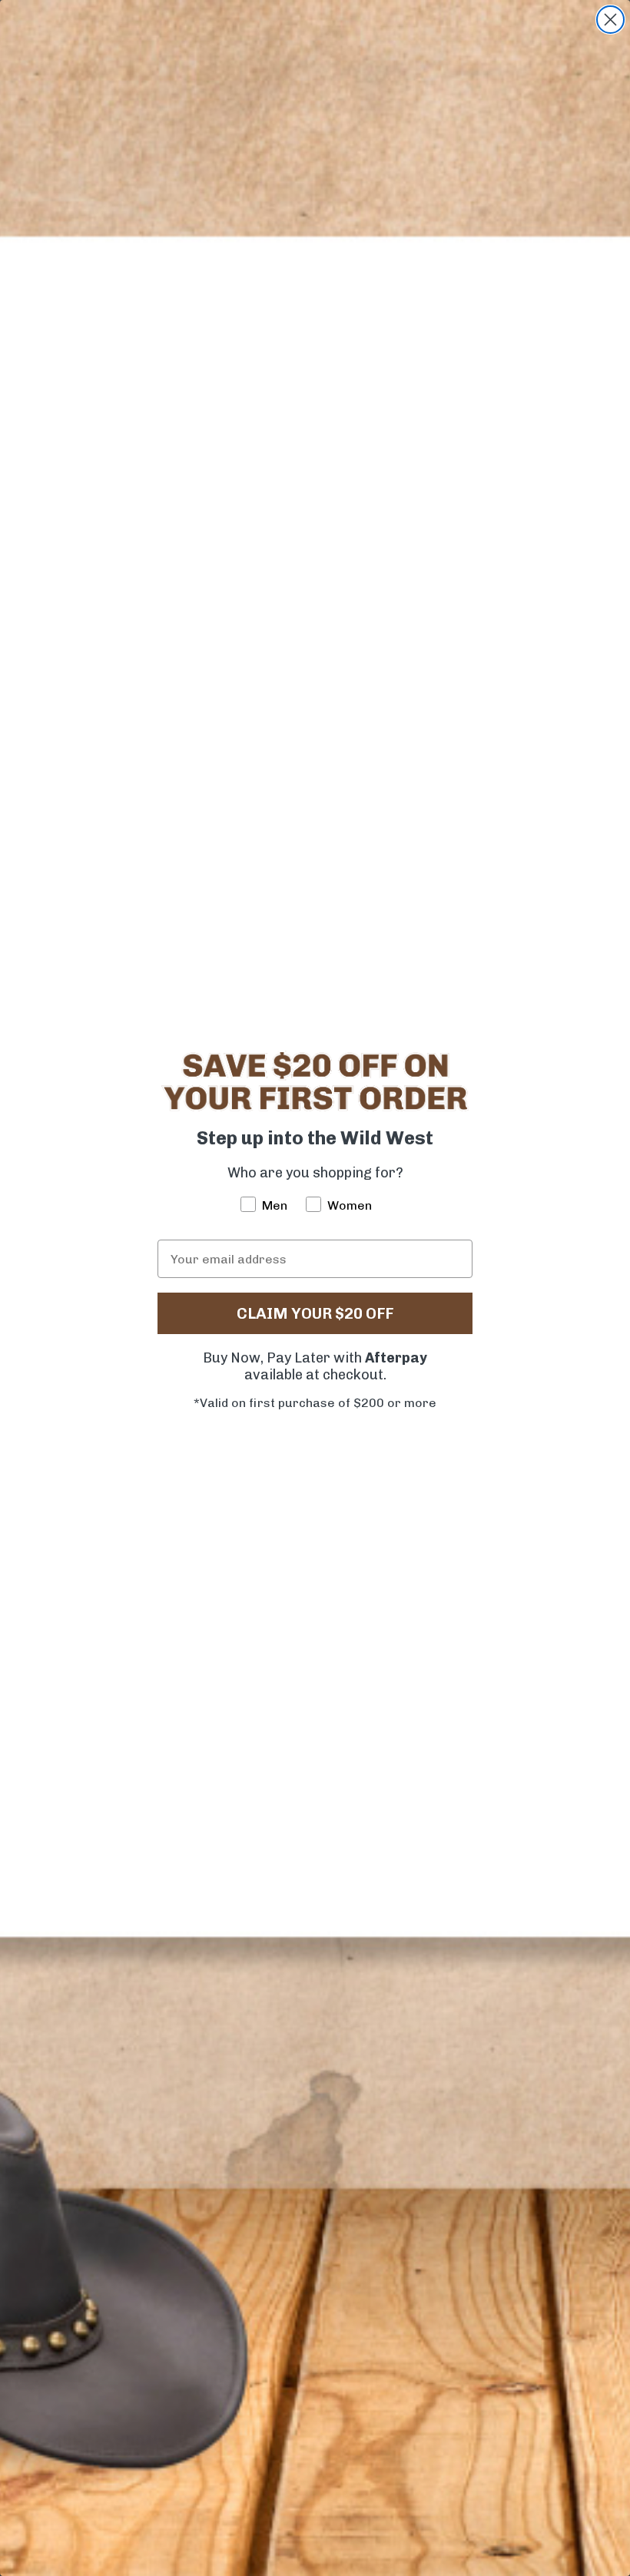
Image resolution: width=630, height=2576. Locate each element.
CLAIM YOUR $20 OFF (315, 1313)
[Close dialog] (610, 20)
